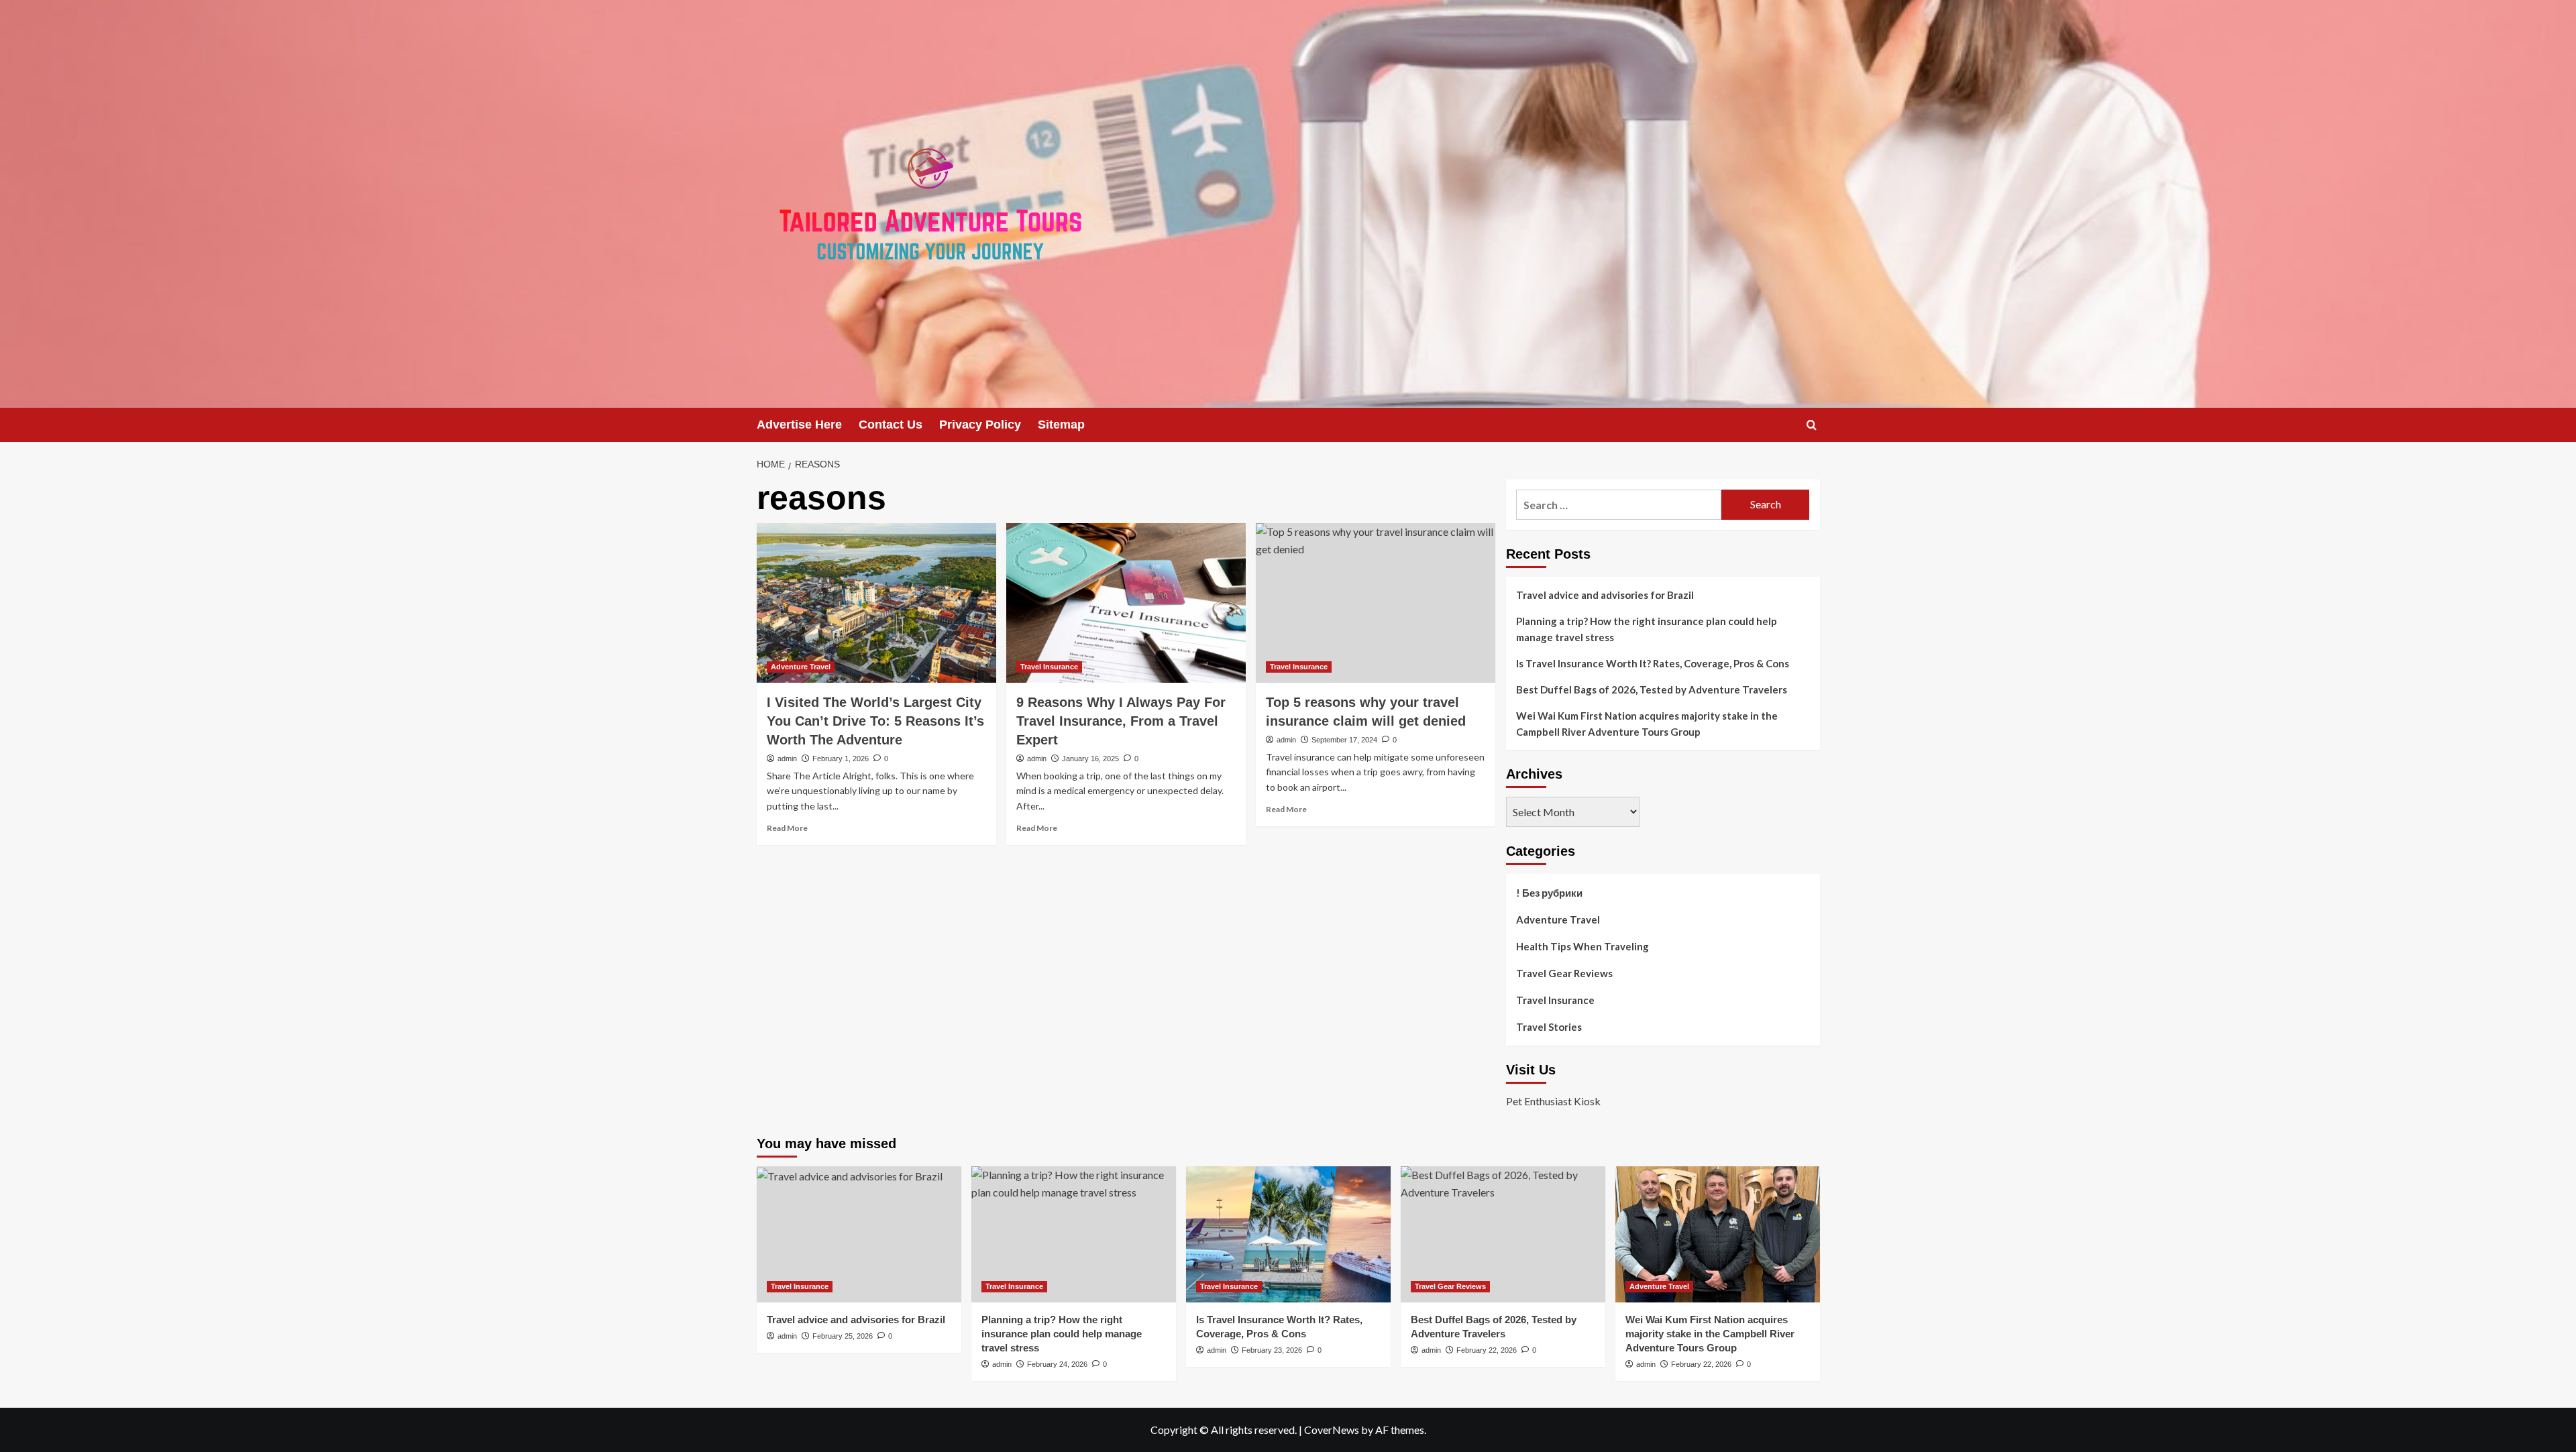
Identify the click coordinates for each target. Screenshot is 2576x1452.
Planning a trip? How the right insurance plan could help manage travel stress (1647, 629)
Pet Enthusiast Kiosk (1553, 1101)
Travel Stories (1549, 1027)
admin (787, 759)
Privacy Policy (980, 425)
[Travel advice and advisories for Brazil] (859, 1234)
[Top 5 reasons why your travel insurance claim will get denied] (1376, 603)
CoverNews (1332, 1430)
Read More (787, 828)
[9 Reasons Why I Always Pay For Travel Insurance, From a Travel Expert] (1126, 603)
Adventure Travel (801, 667)
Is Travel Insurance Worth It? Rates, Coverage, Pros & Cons (1653, 663)
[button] (1812, 425)
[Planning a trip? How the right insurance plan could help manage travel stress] (1074, 1234)
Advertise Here (799, 425)
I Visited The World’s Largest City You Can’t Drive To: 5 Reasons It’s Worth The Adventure (875, 721)
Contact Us (891, 425)
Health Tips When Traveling (1582, 946)
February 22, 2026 (1487, 1350)
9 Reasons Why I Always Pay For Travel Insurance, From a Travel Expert (1121, 721)
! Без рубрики (1549, 893)
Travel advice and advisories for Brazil (1605, 595)
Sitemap (1061, 425)
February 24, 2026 (1057, 1364)
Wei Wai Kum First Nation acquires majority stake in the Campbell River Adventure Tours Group (1647, 724)
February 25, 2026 (843, 1336)
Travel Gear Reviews (1564, 973)
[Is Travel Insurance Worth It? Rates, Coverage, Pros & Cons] (1288, 1234)
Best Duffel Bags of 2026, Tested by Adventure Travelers (1652, 689)
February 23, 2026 (1272, 1350)
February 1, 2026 (841, 759)
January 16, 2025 (1090, 759)
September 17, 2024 (1344, 740)
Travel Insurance (1049, 667)
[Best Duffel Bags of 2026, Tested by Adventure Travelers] (1503, 1234)
